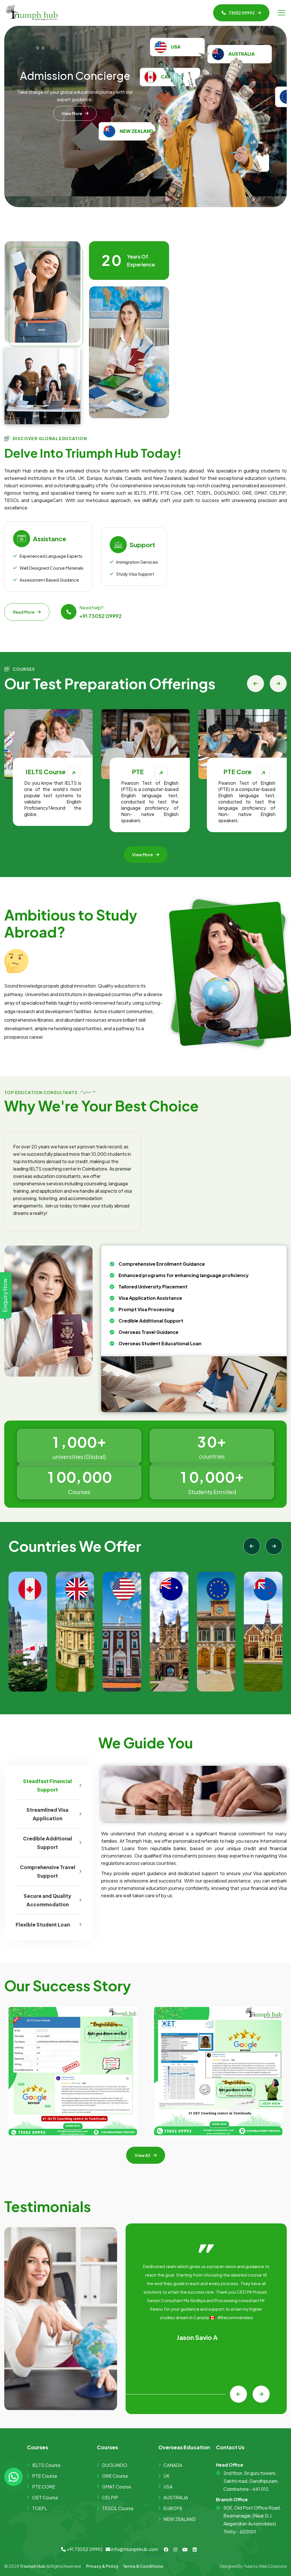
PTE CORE (44, 2487)
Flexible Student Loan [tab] (43, 1925)
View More (72, 128)
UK (167, 2476)
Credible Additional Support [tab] (48, 1843)
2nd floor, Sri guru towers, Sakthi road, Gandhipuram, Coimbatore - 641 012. (251, 2481)
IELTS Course (46, 2465)
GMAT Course (117, 2487)
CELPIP (110, 2497)
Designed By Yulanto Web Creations (253, 2566)
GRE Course (115, 2476)
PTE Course (45, 2476)
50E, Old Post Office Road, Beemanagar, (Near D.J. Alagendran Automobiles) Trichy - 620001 (252, 2520)
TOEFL (40, 2508)
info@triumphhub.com (134, 2549)
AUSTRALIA (176, 2497)
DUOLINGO (115, 2465)
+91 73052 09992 (100, 616)
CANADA (173, 2465)
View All (143, 2155)
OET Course (45, 2497)
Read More (24, 612)
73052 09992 (242, 13)
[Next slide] (278, 684)
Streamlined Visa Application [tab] (47, 1814)
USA (168, 2487)
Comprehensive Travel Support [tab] (48, 1871)
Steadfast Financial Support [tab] (47, 1785)
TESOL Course (118, 2508)
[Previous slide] (255, 684)
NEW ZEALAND (180, 2519)
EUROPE (173, 2508)
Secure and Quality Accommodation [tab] (47, 1900)
